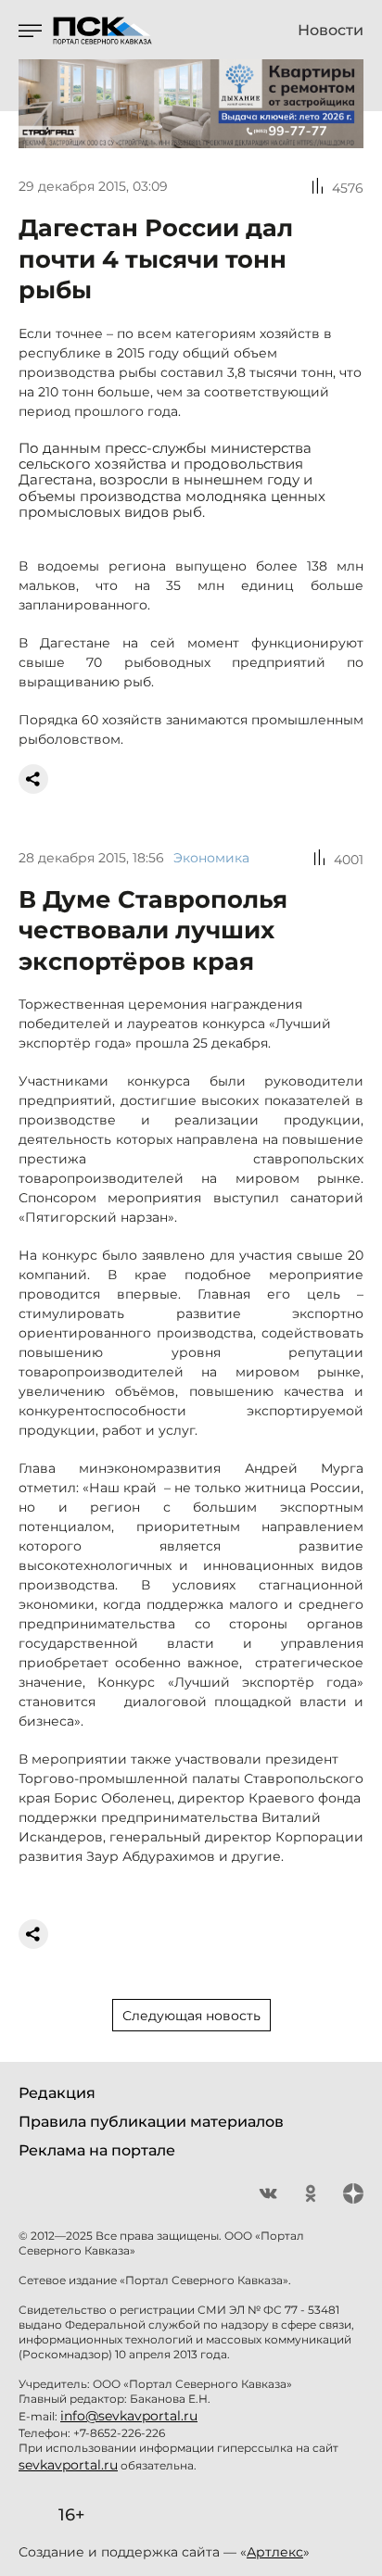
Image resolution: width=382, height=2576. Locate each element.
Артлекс (275, 2552)
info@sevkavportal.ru (129, 2416)
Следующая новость (191, 2016)
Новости (331, 31)
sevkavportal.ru (68, 2465)
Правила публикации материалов (151, 2122)
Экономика (211, 858)
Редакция (57, 2093)
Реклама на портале (97, 2150)
